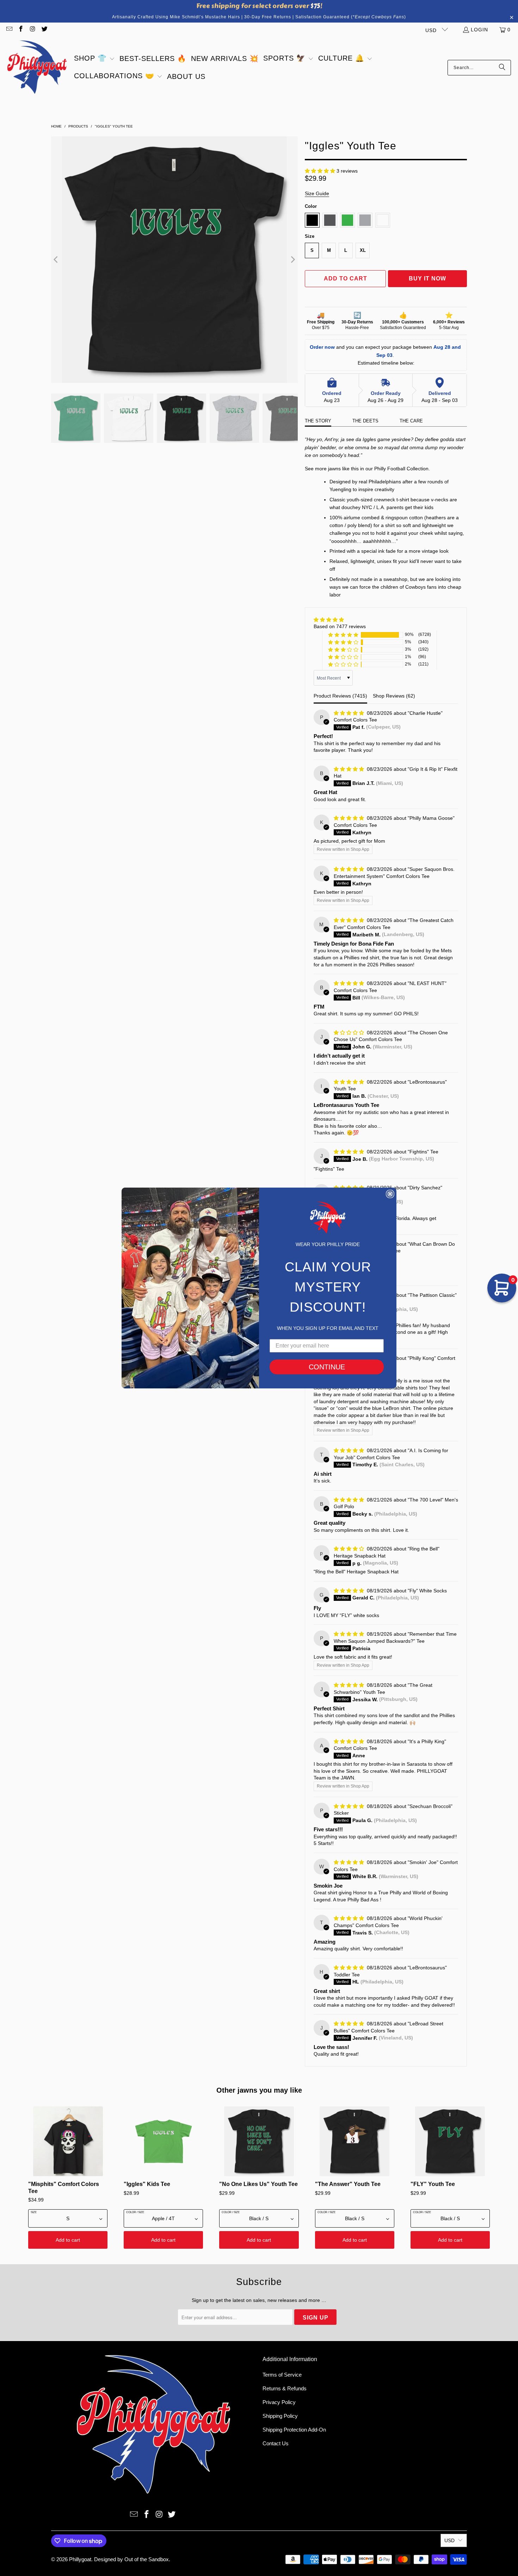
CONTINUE (327, 1367)
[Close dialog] (390, 1194)
